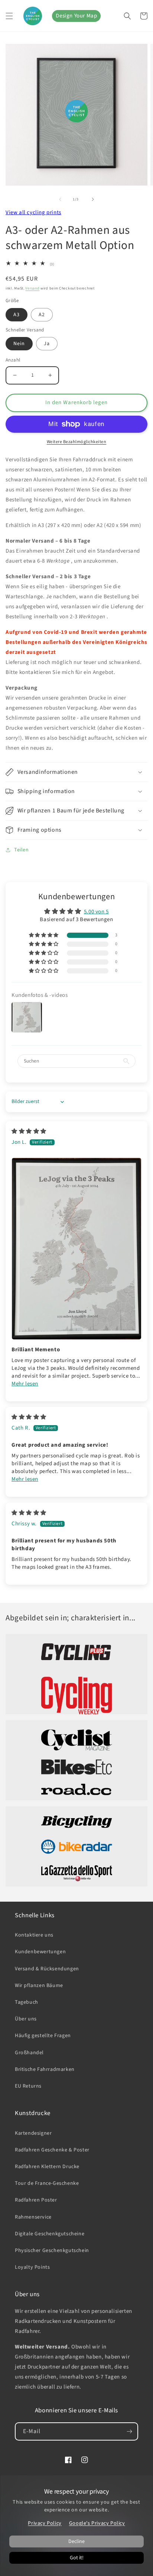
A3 (17, 315)
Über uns (26, 2019)
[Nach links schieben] (60, 199)
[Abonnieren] (129, 2431)
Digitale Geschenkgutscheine (50, 2234)
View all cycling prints (33, 212)
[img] (29, 1131)
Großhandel (29, 2053)
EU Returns (28, 2086)
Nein (19, 344)
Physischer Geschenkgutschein (52, 2251)
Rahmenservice (33, 2217)
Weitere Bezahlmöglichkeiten (77, 442)
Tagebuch (27, 2002)
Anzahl (13, 360)
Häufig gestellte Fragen (43, 2036)
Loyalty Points (32, 2267)
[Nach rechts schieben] (93, 199)
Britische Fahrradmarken (45, 2069)
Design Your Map (76, 16)
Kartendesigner (33, 2133)
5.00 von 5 (96, 912)
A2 (42, 315)
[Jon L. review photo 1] (76, 1249)
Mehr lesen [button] (25, 1384)
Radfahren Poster (36, 2200)
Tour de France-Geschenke (47, 2183)
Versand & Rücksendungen (47, 1969)
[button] (9, 16)
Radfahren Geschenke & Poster (52, 2150)
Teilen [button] (22, 850)
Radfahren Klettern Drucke (47, 2167)
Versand (32, 288)
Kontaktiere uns (34, 1935)
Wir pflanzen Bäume (39, 1986)
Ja (47, 344)
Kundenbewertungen (40, 1952)
